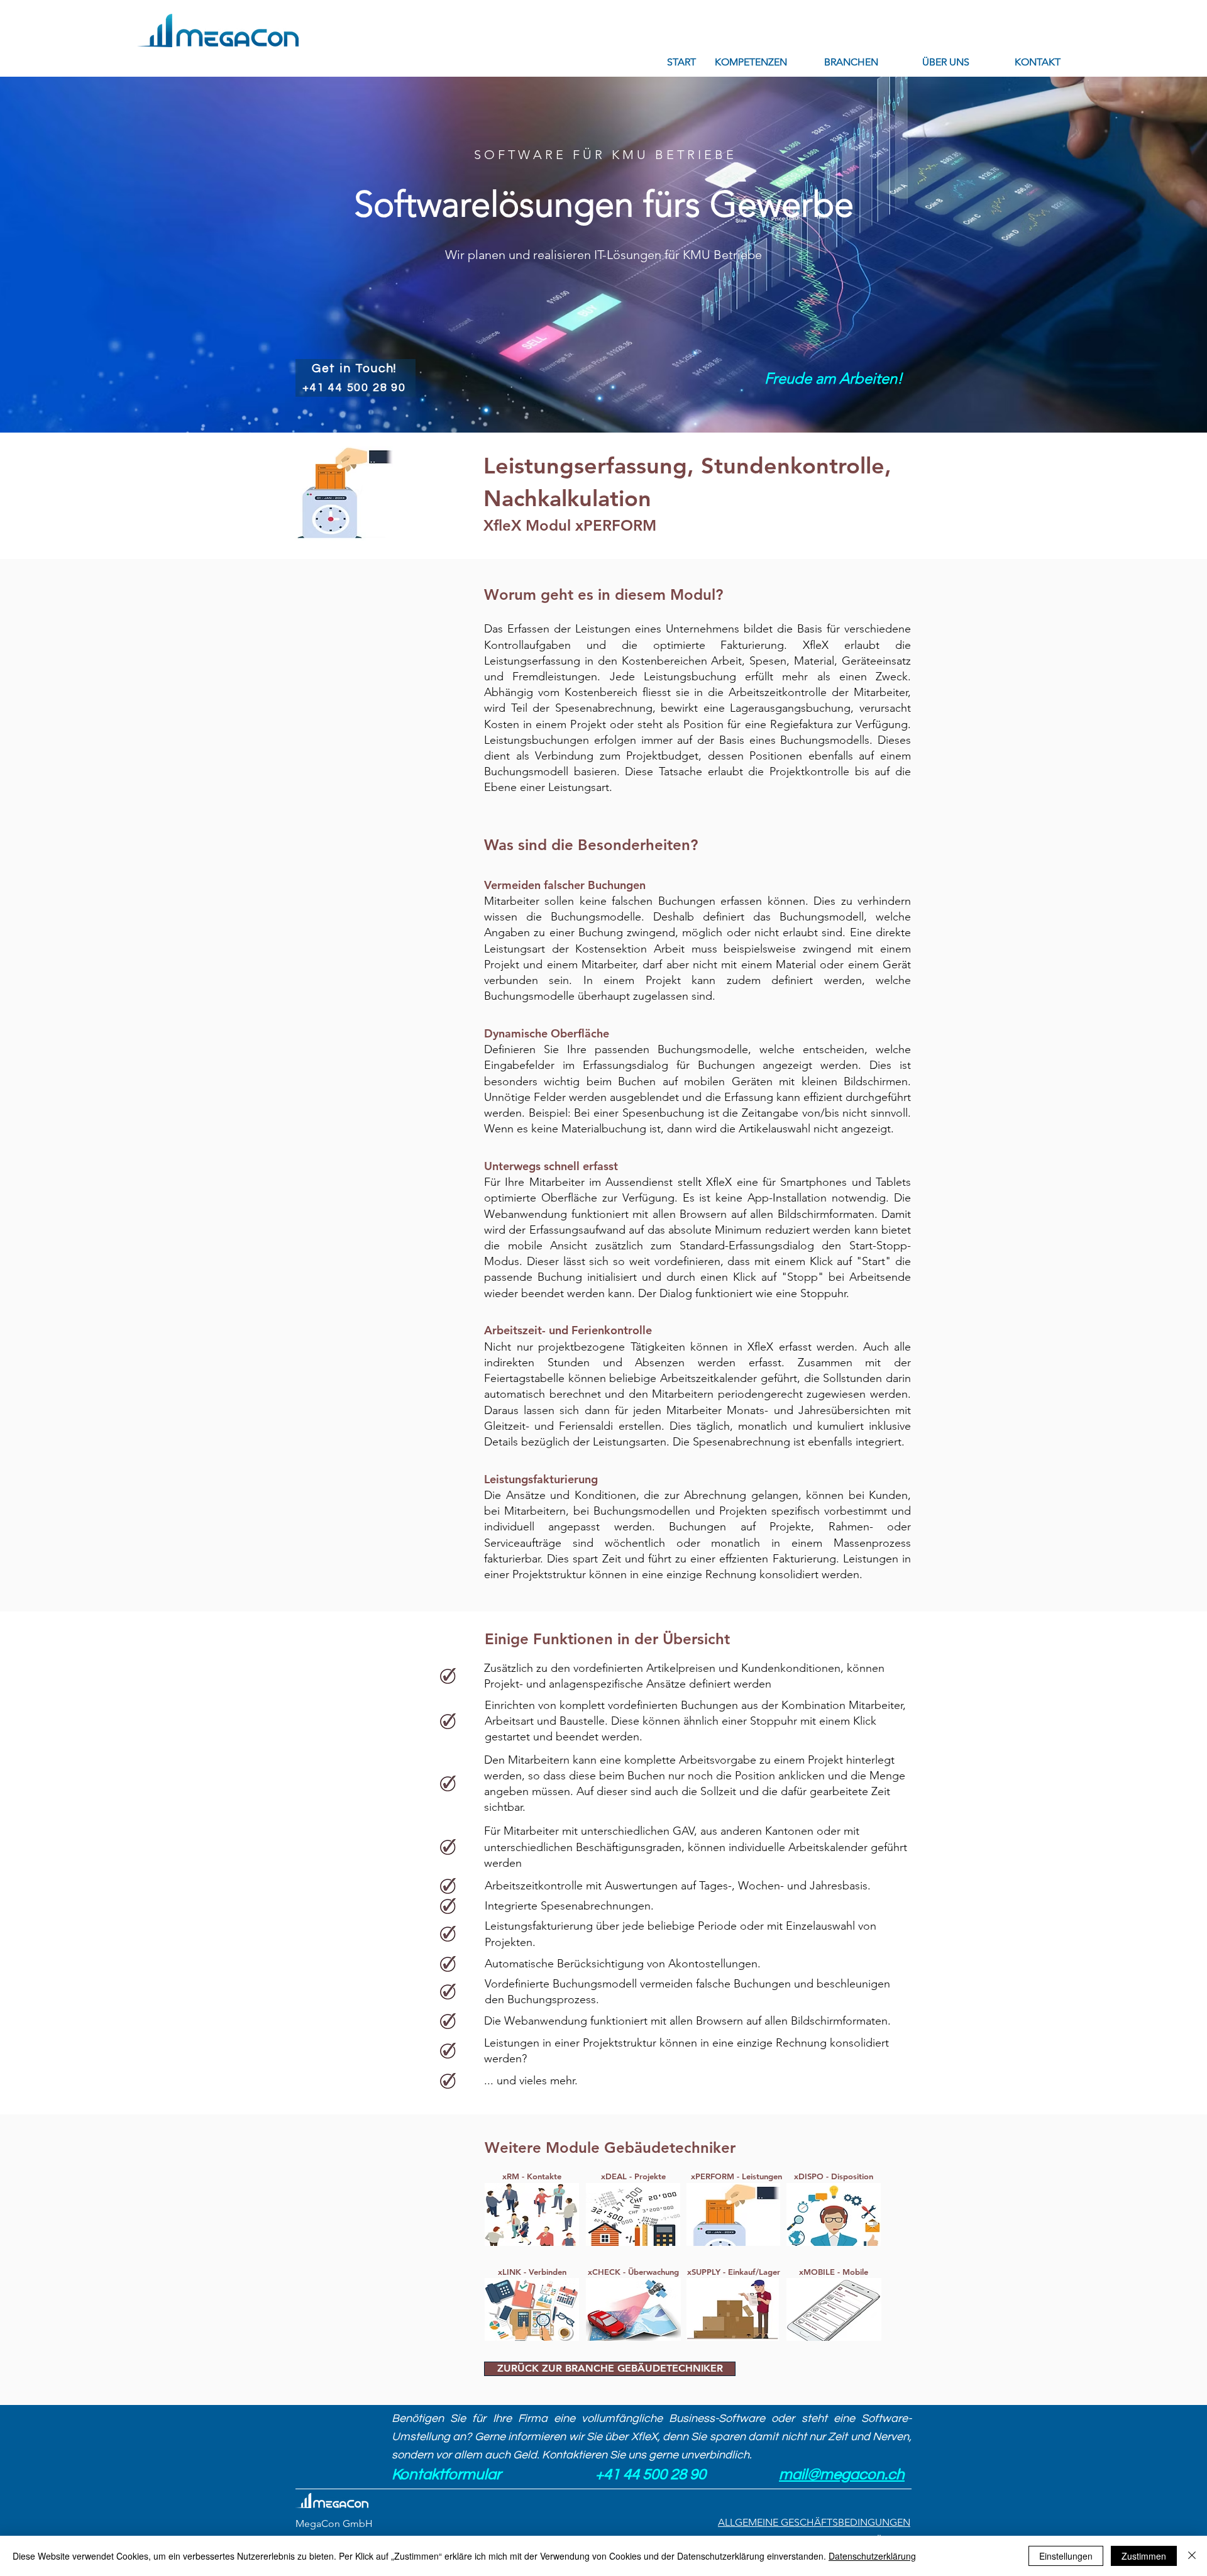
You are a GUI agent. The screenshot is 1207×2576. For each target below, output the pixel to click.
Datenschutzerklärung (872, 2556)
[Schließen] (1192, 2556)
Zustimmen (1144, 2556)
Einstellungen (1066, 2556)
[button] (751, 62)
